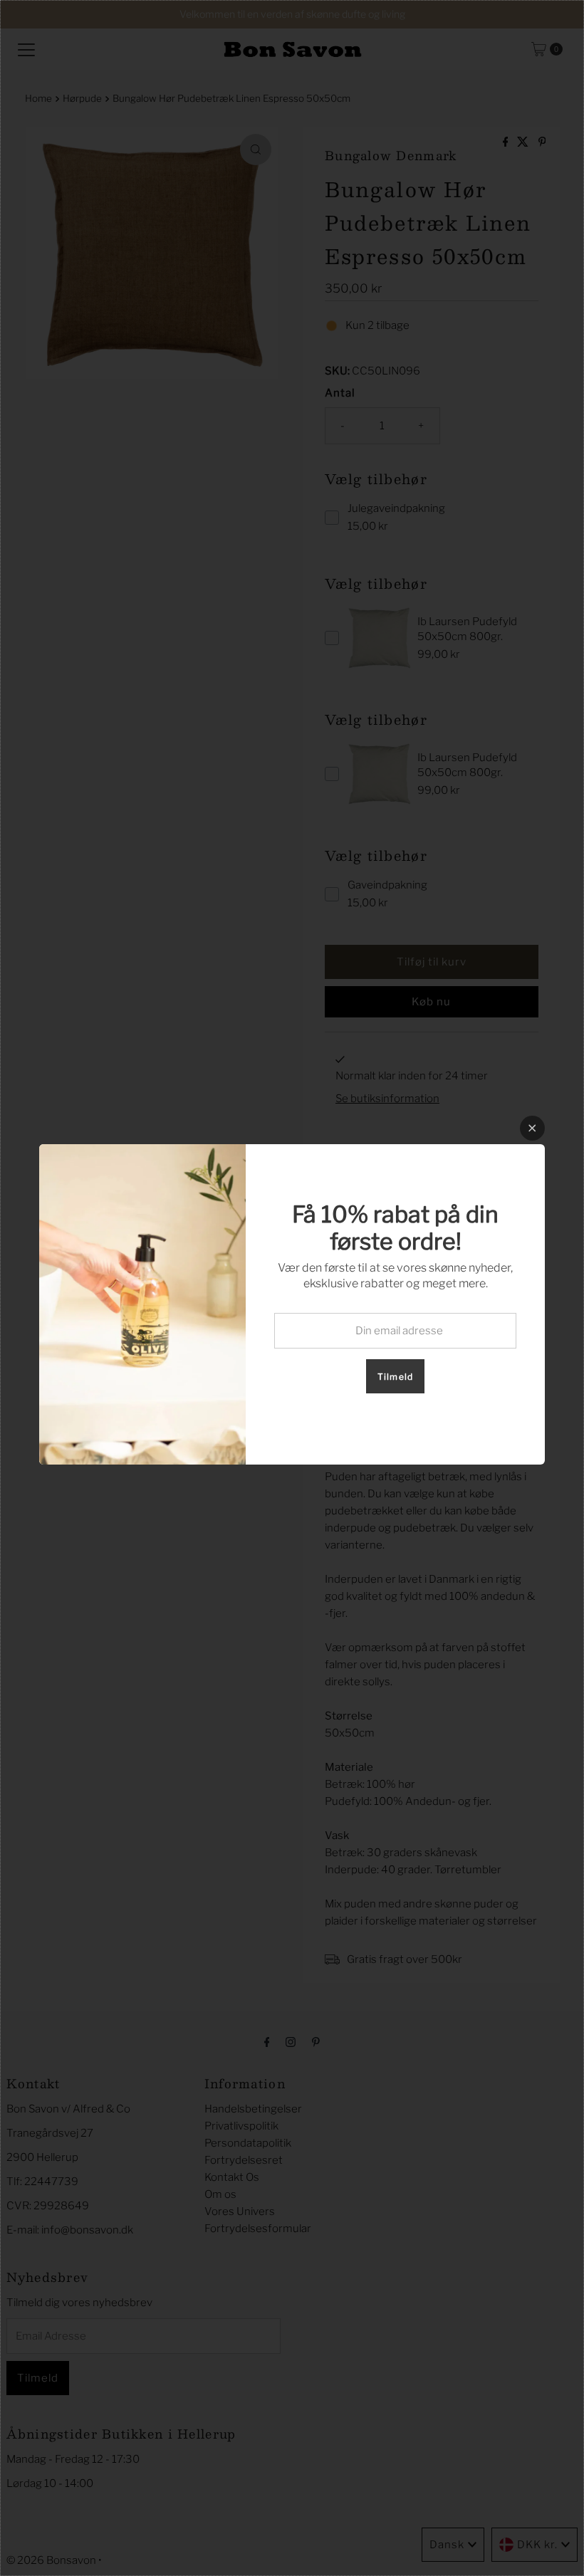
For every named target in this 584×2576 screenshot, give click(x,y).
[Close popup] (532, 1128)
